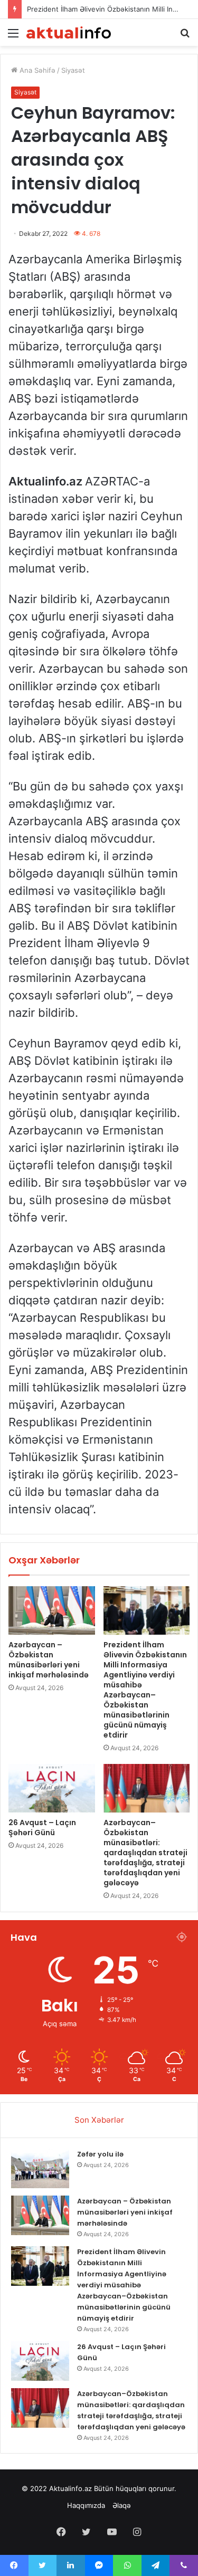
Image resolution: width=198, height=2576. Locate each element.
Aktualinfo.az (70, 2488)
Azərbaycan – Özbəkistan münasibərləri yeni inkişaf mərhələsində (49, 1660)
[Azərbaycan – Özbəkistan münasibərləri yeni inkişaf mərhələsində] (52, 1610)
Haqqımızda (86, 2505)
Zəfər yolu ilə (100, 2154)
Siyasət (73, 70)
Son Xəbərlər (99, 2120)
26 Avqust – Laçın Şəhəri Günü (42, 1828)
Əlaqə (122, 2505)
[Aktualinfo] (69, 32)
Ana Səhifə (36, 70)
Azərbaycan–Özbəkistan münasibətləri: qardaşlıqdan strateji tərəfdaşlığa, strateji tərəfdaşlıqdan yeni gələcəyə (145, 1853)
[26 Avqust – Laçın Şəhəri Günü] (52, 1788)
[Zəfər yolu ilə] (40, 2168)
